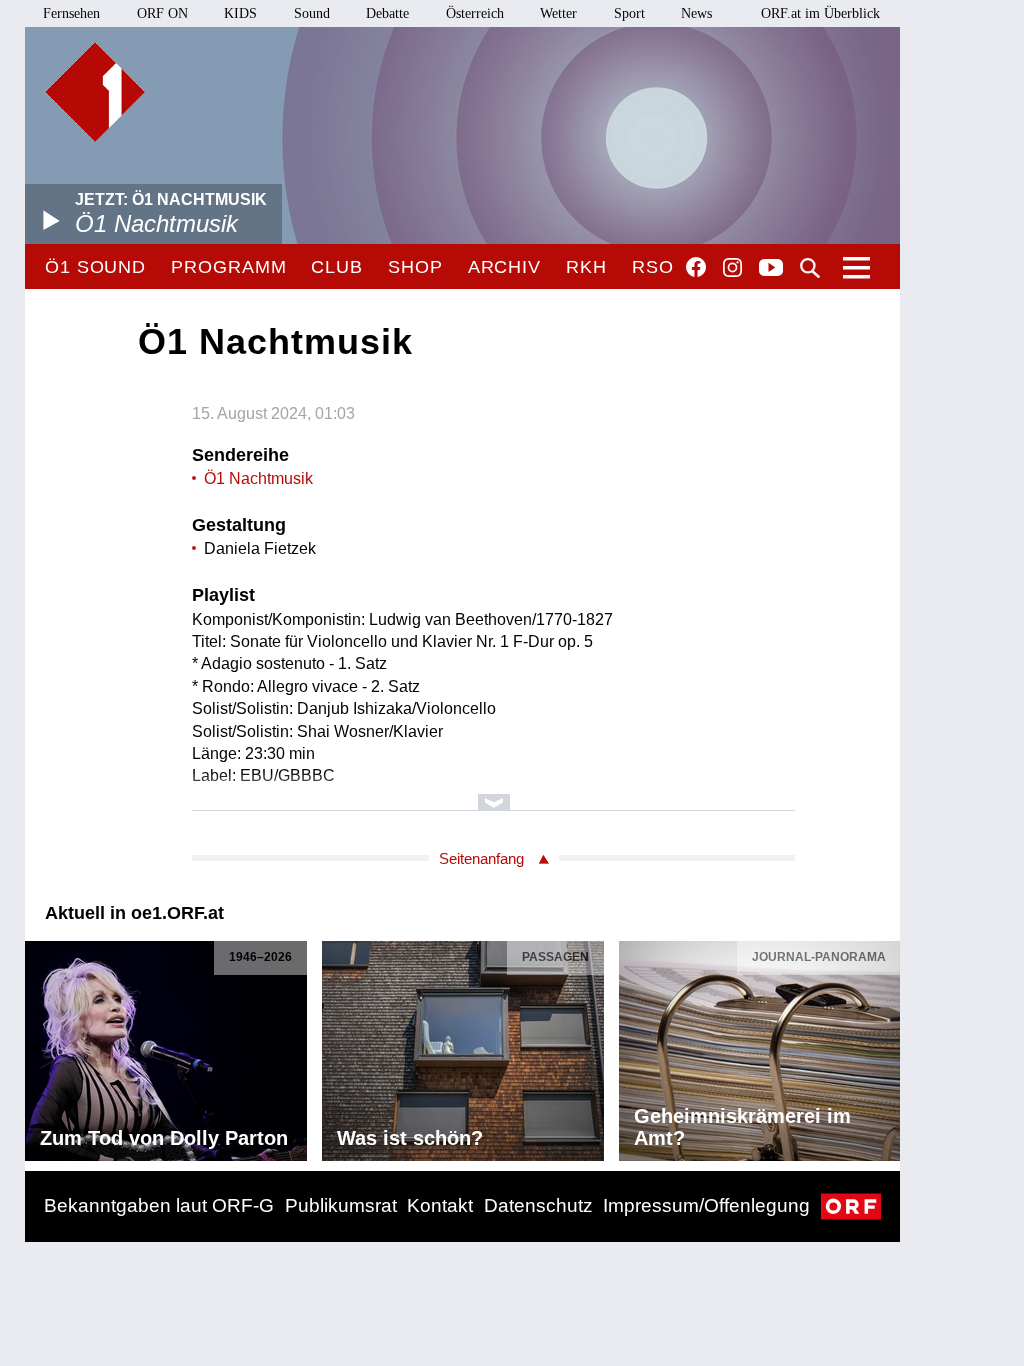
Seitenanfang (481, 858)
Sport (629, 13)
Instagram (732, 268)
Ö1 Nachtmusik (258, 478)
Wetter (558, 13)
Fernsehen (71, 13)
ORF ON (162, 13)
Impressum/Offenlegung (706, 1205)
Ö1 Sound (95, 267)
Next (884, 1046)
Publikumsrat (341, 1205)
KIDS (240, 13)
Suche (810, 268)
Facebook (696, 267)
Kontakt (440, 1205)
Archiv (504, 267)
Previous (41, 1046)
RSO (653, 267)
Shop (415, 267)
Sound (312, 13)
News (696, 13)
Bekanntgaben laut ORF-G (159, 1205)
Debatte (387, 13)
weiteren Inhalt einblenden (493, 792)
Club (337, 267)
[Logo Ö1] (95, 92)
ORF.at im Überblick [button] (820, 13)
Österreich (475, 13)
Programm (228, 267)
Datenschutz (538, 1205)
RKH (586, 267)
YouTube (771, 269)
